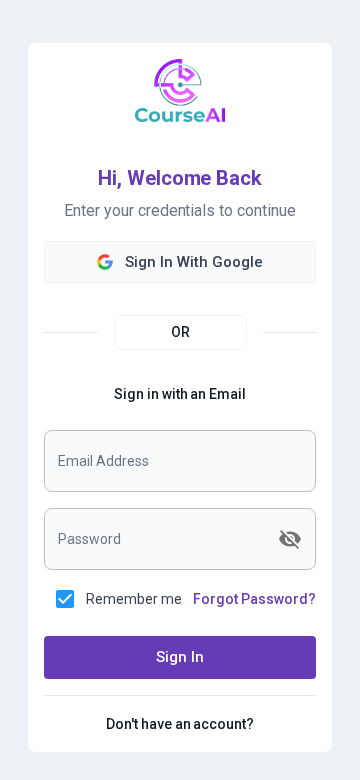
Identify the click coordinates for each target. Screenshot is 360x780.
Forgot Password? (254, 599)
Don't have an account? (180, 723)
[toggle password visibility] (290, 539)
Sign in (180, 657)
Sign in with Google (194, 262)
